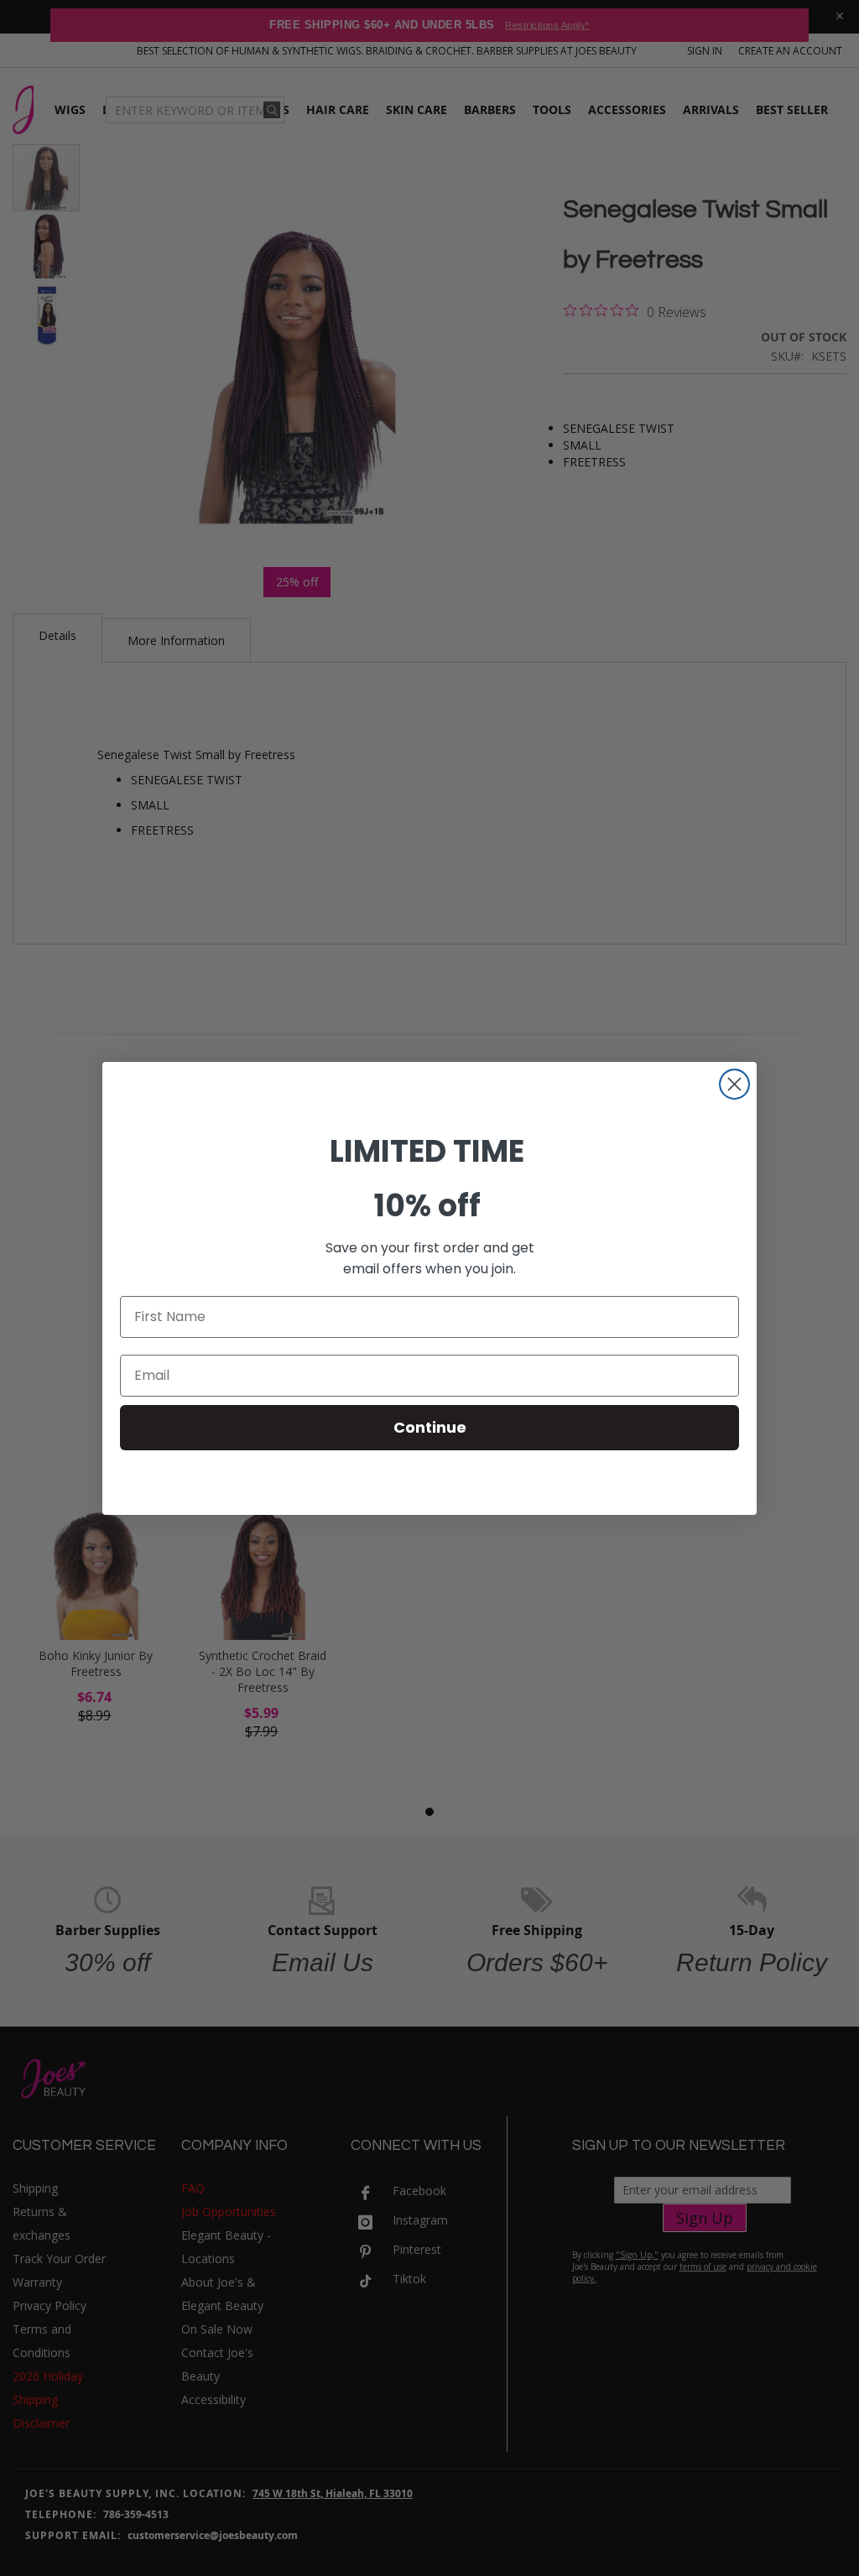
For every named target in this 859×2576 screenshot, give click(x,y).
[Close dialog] (734, 1084)
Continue (430, 1427)
